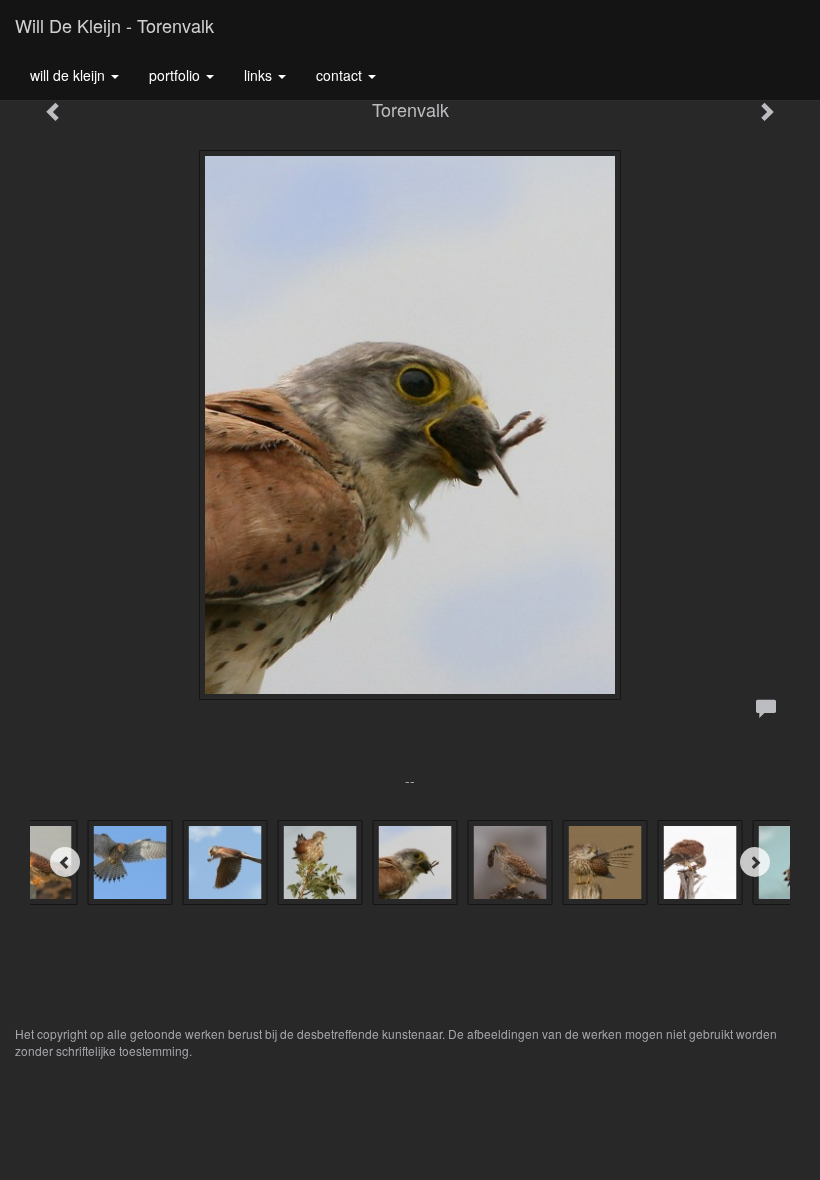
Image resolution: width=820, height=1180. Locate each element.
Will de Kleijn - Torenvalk (114, 25)
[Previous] (65, 862)
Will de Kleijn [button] (69, 75)
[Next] (755, 862)
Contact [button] (341, 75)
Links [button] (260, 75)
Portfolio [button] (176, 75)
